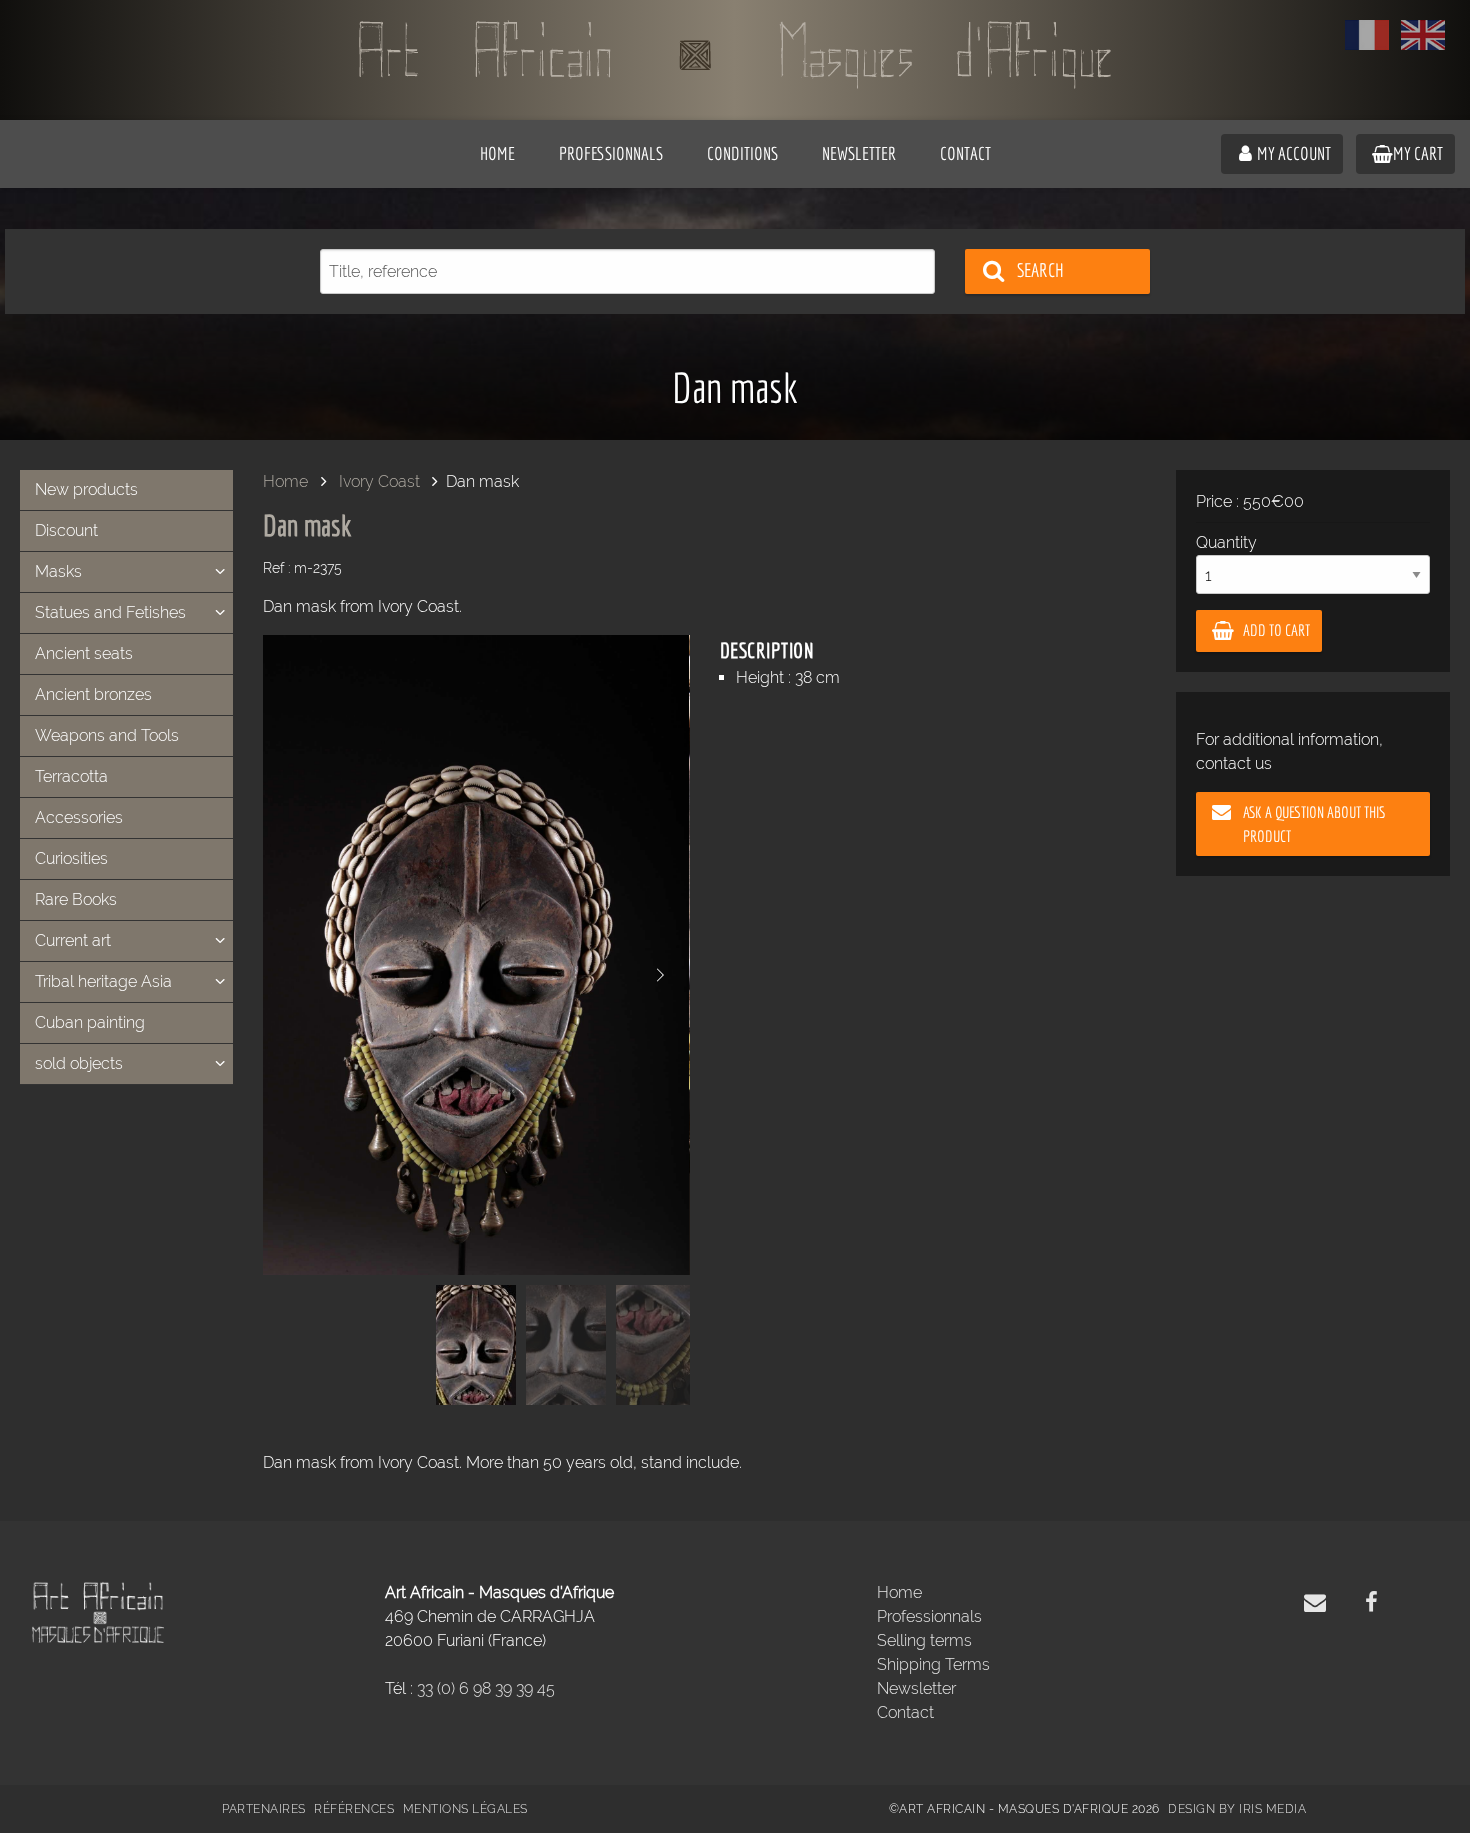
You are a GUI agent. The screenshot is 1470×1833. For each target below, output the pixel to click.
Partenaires (264, 1809)
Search (1040, 270)
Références (354, 1809)
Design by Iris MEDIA (1237, 1809)
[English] (1423, 35)
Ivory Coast (379, 481)
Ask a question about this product (1314, 824)
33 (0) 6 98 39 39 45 (486, 1688)
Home (285, 481)
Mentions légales (465, 1809)
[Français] (1367, 35)
